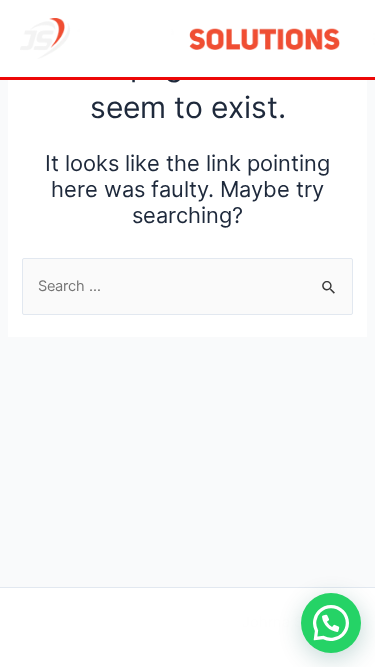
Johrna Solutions (299, 622)
